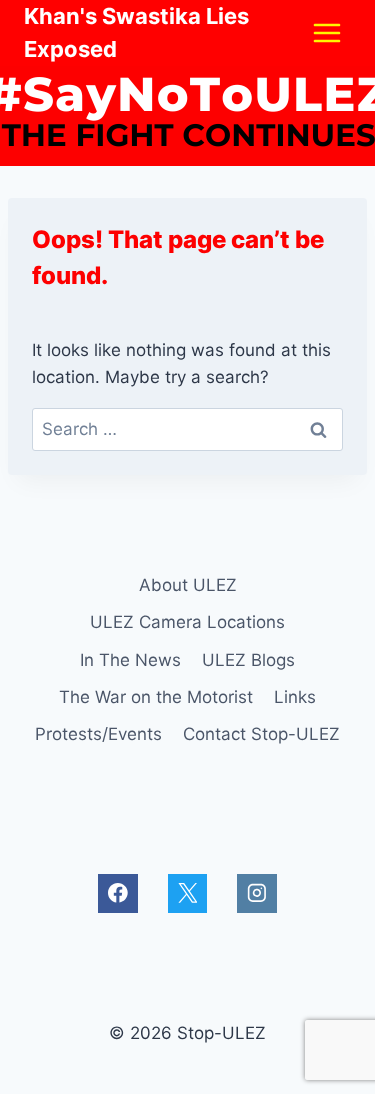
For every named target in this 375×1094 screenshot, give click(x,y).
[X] (187, 893)
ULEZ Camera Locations (187, 622)
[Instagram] (256, 893)
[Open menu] (326, 32)
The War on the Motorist (156, 697)
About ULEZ (188, 585)
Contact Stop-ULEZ (261, 734)
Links (295, 697)
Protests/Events (98, 734)
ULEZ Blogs (248, 660)
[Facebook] (117, 893)
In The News (130, 660)
